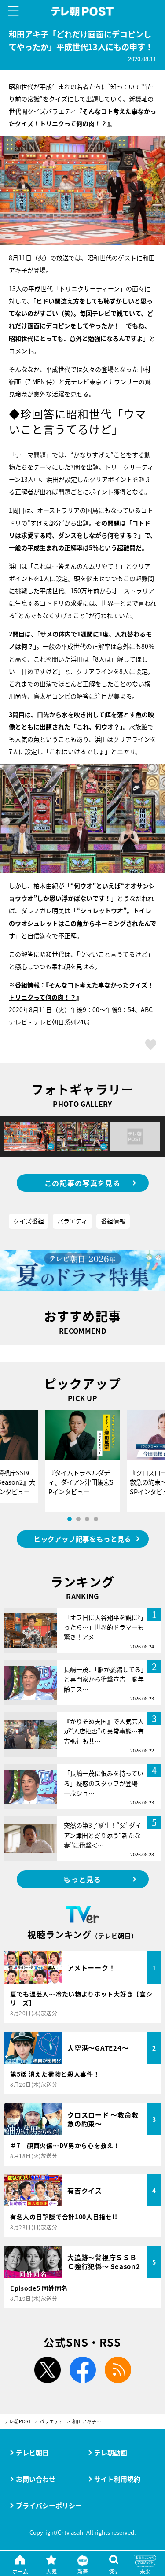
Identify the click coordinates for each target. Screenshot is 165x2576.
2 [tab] (78, 1519)
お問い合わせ (36, 2479)
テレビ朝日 (32, 2452)
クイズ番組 (29, 1221)
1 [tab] (70, 1519)
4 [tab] (96, 1519)
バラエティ (72, 1221)
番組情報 (113, 1221)
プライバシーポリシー (49, 2505)
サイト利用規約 (117, 2479)
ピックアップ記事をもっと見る (82, 1539)
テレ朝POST (82, 12)
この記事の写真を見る (82, 1183)
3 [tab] (87, 1519)
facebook (83, 2370)
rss (118, 2370)
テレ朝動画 (111, 2452)
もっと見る (82, 1879)
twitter (48, 2370)
